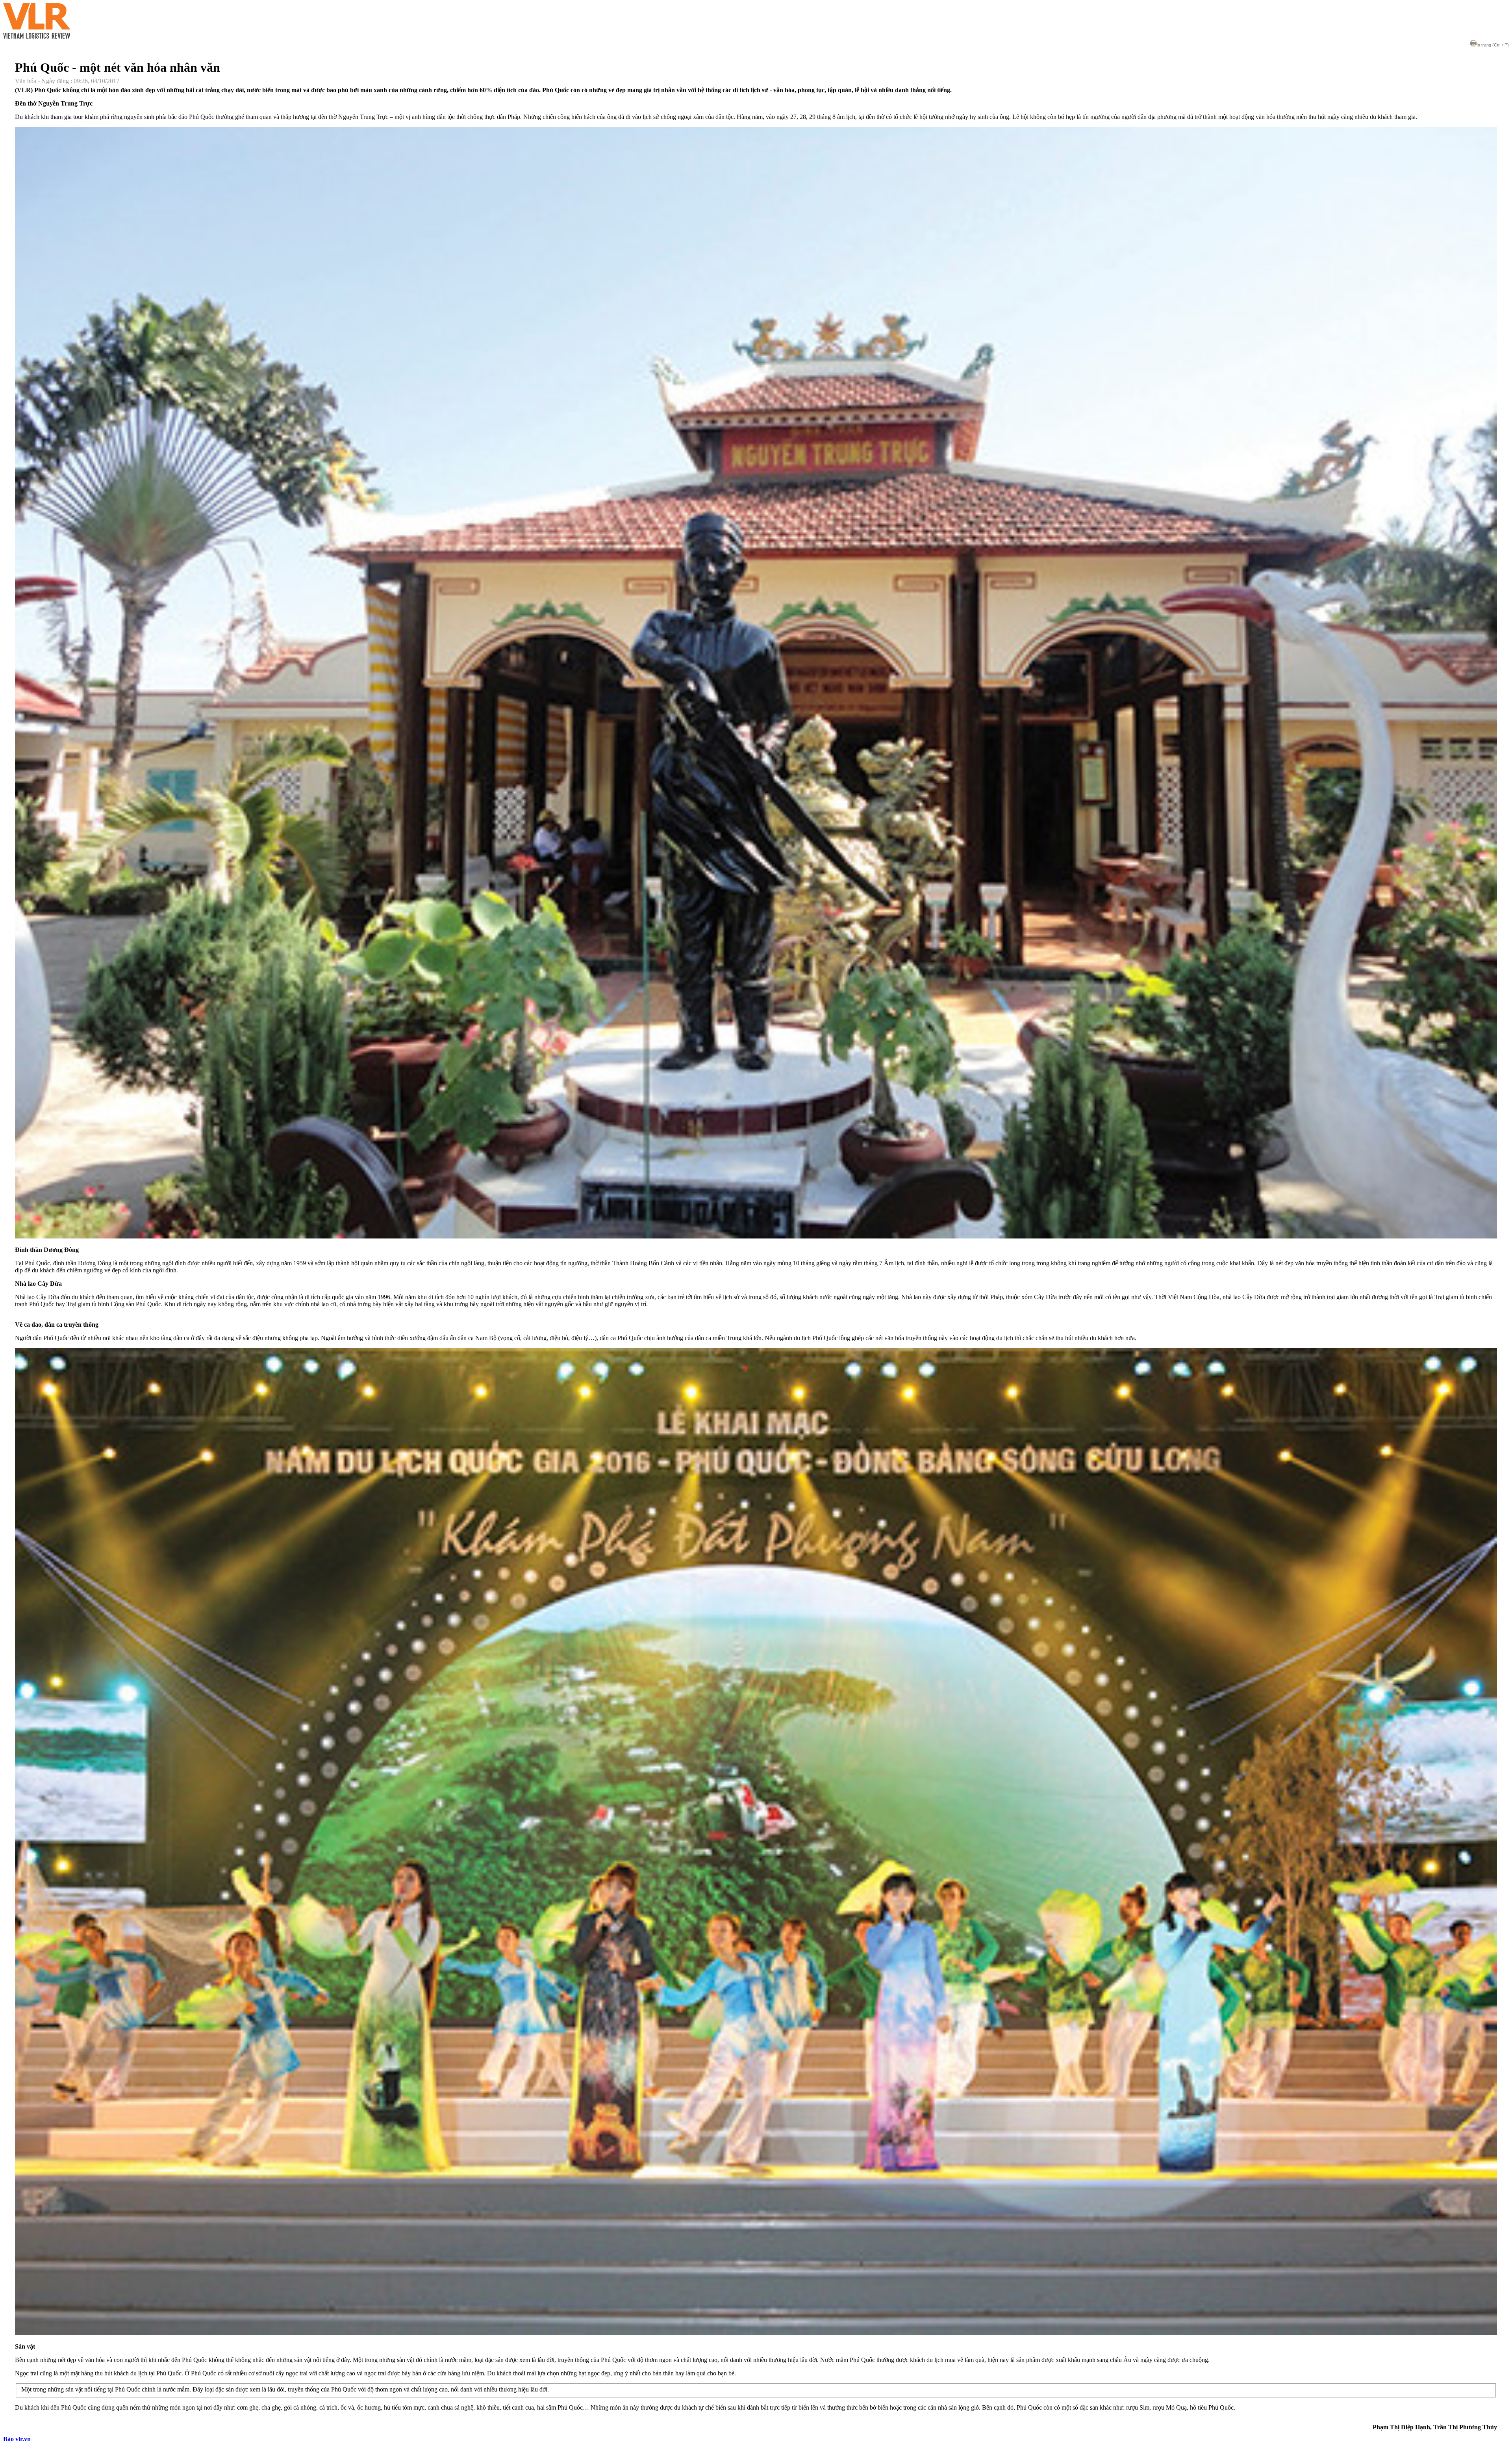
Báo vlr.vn (17, 2439)
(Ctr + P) (1493, 45)
